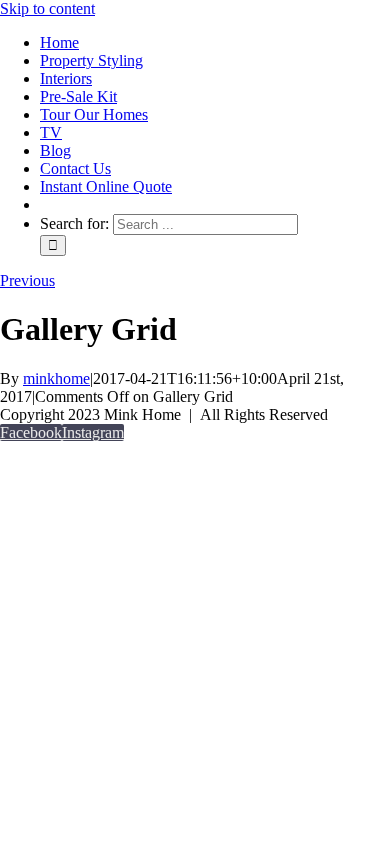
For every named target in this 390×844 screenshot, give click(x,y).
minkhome (56, 378)
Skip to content (47, 8)
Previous (27, 280)
